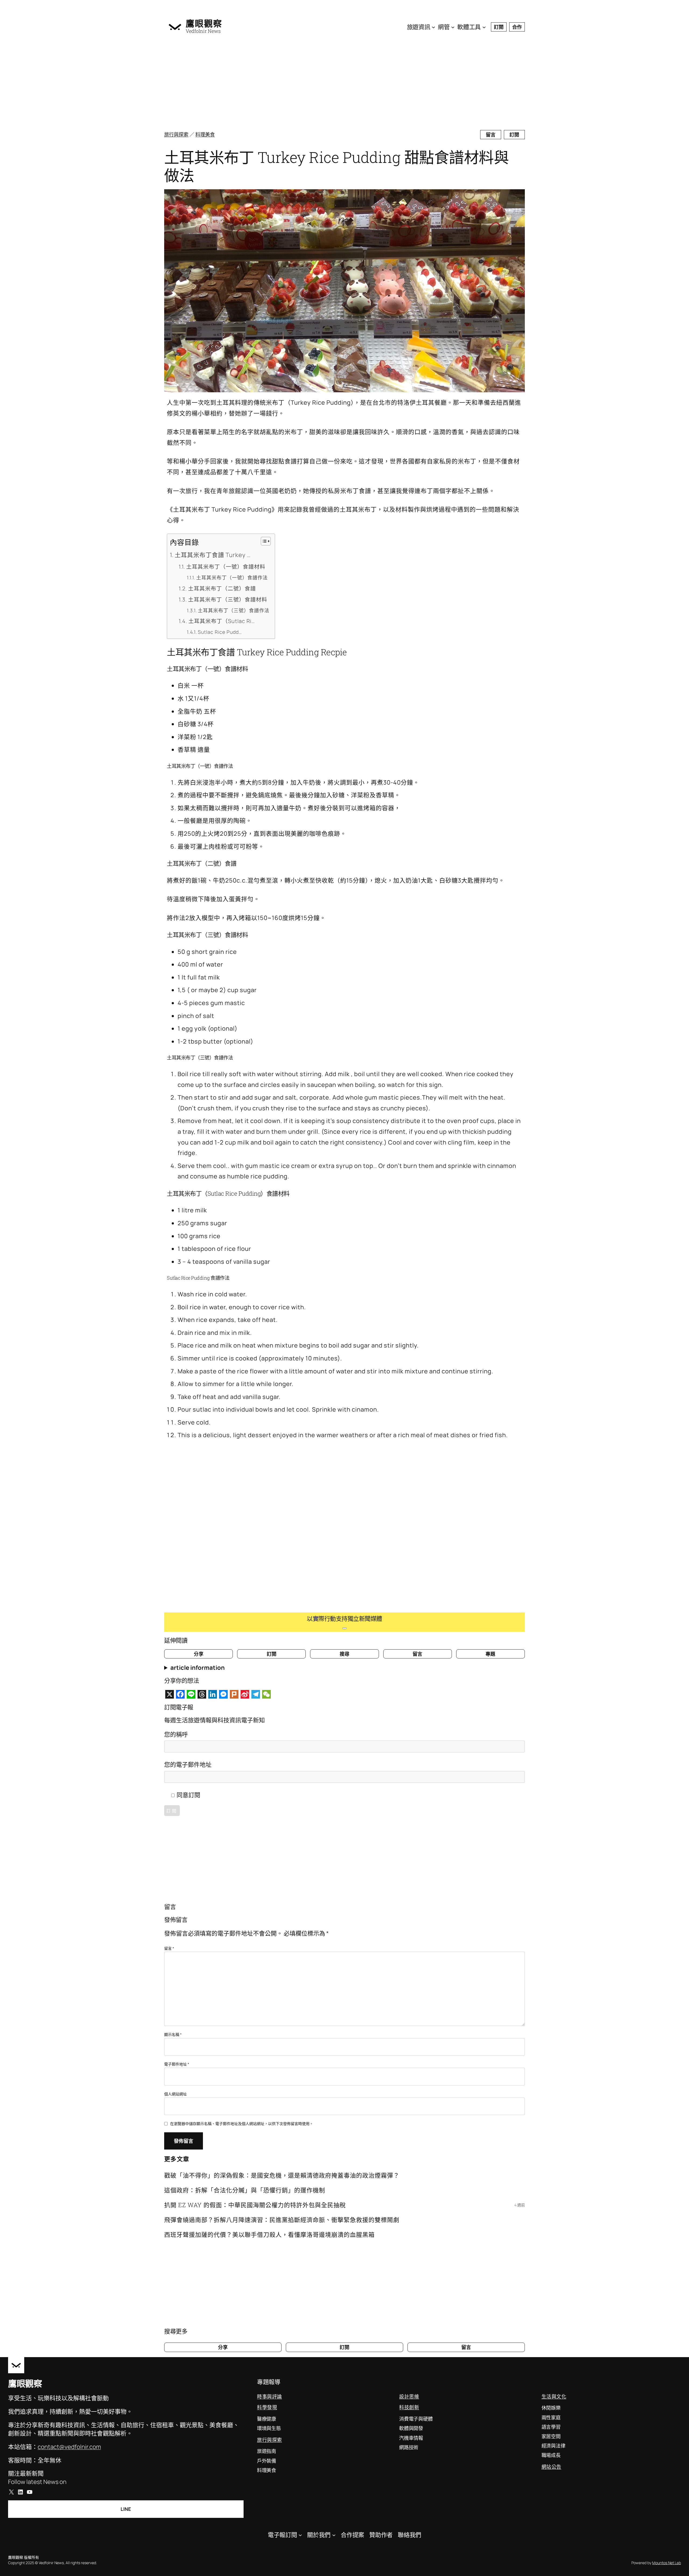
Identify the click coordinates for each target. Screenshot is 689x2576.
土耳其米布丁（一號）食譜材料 (226, 567)
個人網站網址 (175, 2094)
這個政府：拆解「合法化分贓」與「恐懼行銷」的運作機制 (245, 2190)
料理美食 (205, 134)
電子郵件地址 (177, 2064)
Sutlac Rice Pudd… (220, 632)
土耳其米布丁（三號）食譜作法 (234, 610)
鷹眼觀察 (204, 23)
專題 (490, 1654)
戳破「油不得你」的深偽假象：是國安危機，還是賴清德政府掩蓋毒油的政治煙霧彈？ (282, 2175)
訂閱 (499, 27)
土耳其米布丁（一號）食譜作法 (232, 577)
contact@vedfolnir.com (69, 2447)
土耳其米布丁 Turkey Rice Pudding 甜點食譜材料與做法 (336, 166)
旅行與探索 (176, 134)
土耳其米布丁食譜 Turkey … (213, 555)
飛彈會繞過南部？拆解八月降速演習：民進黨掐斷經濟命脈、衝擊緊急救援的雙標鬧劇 (282, 2220)
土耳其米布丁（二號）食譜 (222, 588)
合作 (517, 27)
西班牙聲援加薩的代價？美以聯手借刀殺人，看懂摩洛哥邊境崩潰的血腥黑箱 (269, 2234)
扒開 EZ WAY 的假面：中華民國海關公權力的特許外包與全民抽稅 (255, 2205)
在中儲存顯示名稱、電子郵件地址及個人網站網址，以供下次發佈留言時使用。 (242, 2124)
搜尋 (344, 1654)
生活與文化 (554, 2396)
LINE (126, 2509)
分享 (199, 1654)
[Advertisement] (326, 83)
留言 (491, 135)
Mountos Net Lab (667, 2563)
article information (198, 1668)
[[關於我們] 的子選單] (334, 2535)
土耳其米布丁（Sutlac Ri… (222, 621)
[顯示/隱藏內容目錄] (263, 541)
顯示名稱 (173, 2034)
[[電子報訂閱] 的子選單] (300, 2535)
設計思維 (409, 2396)
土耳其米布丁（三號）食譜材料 (228, 599)
